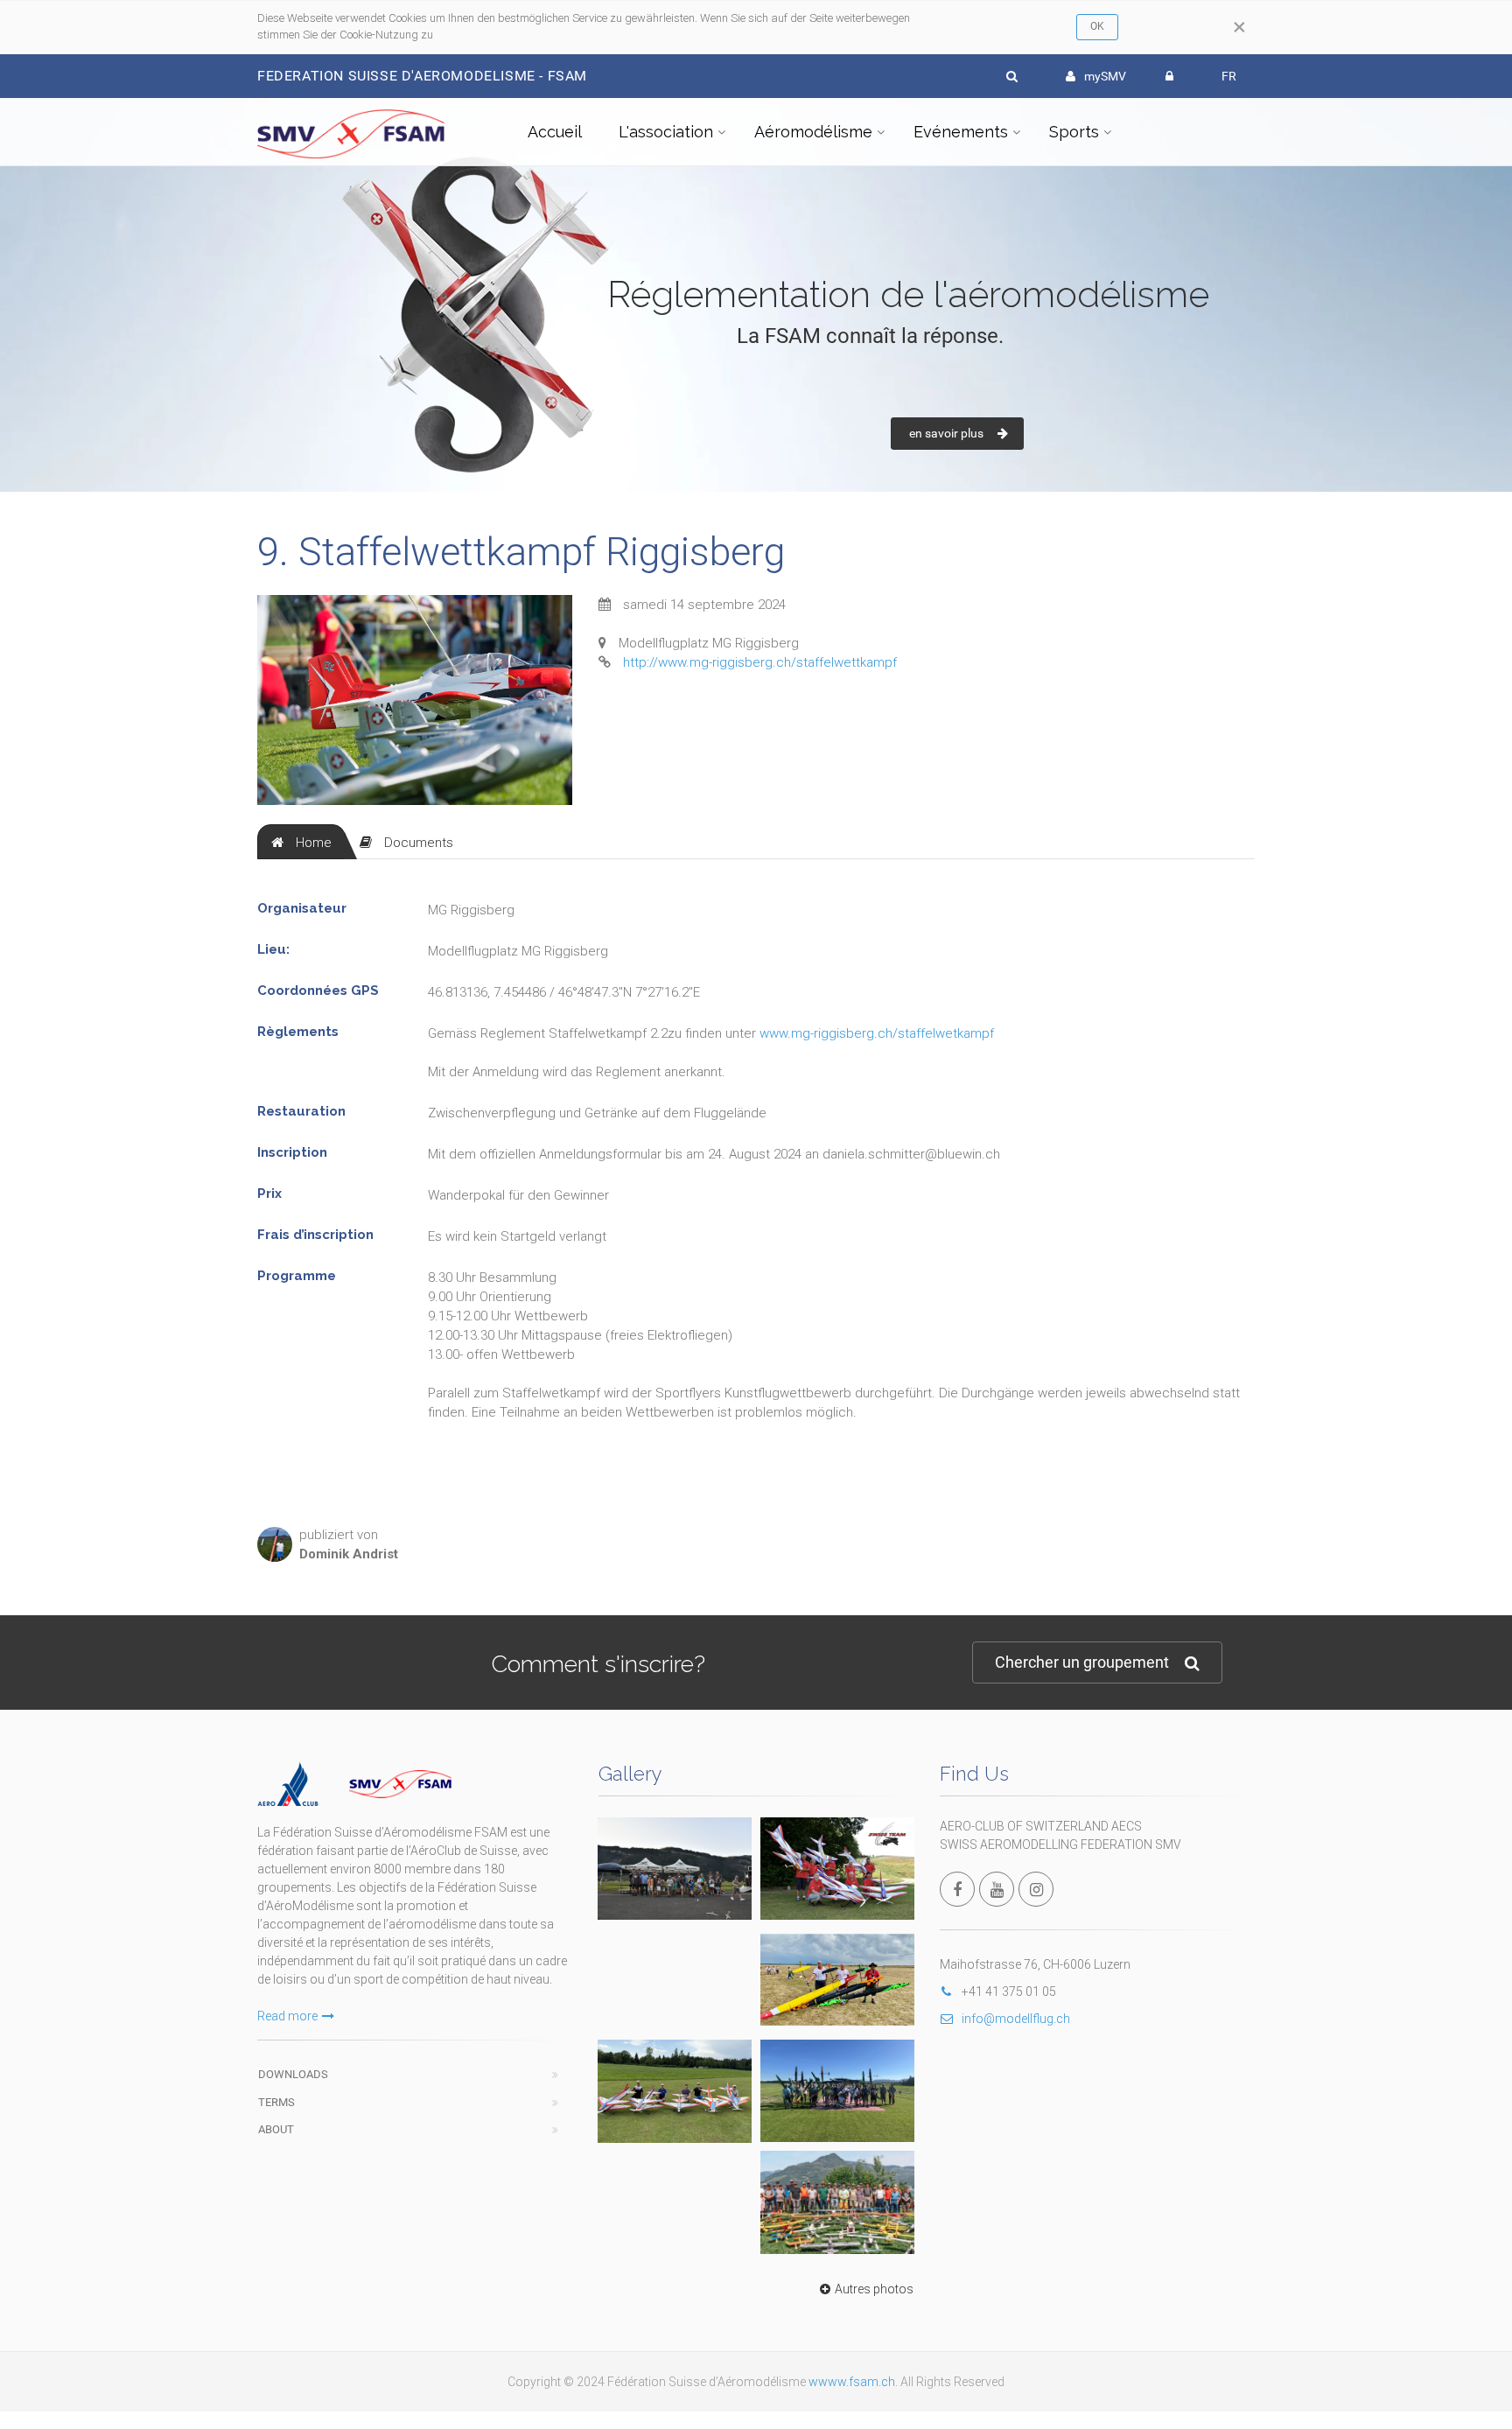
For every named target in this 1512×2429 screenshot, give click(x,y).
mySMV (1105, 76)
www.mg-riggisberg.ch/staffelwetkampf (877, 1033)
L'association (666, 132)
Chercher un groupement (1082, 1662)
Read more (287, 2016)
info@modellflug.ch (1016, 2019)
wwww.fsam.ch (852, 2382)
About (276, 2129)
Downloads (293, 2074)
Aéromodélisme (813, 132)
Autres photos (874, 2289)
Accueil (555, 132)
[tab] (301, 842)
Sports (1074, 132)
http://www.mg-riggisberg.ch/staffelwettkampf (760, 662)
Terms (276, 2102)
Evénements (961, 132)
